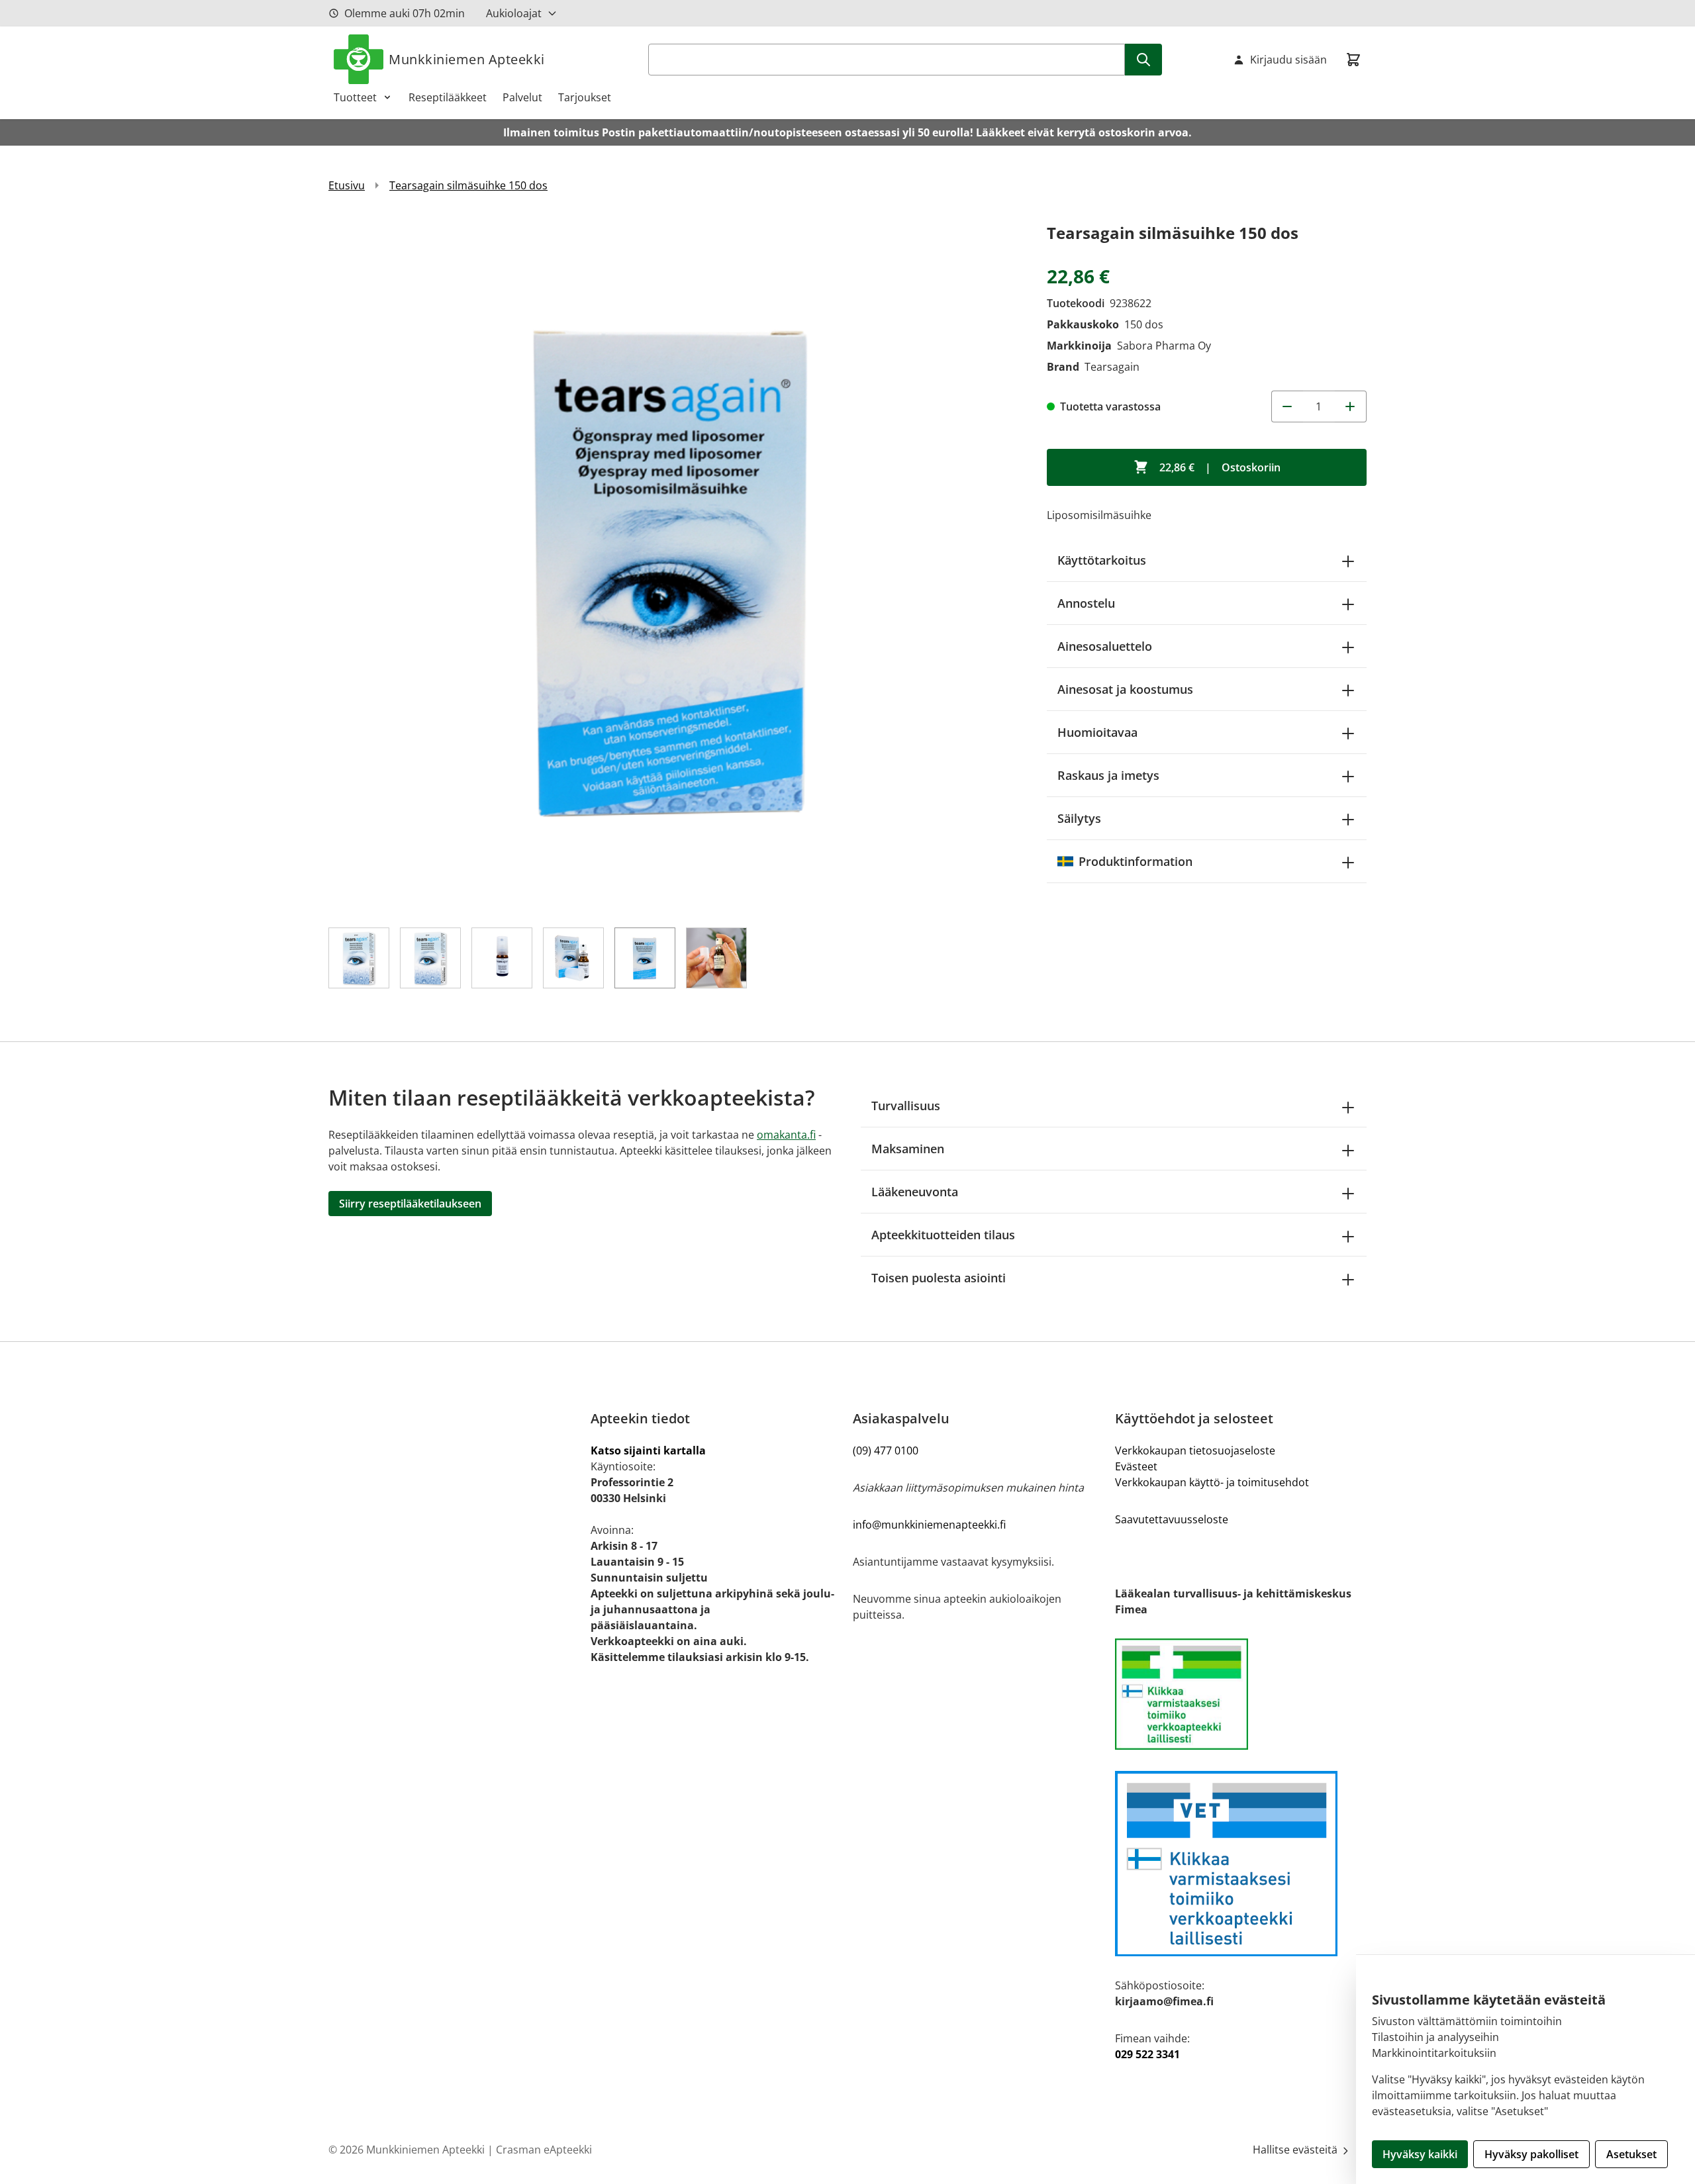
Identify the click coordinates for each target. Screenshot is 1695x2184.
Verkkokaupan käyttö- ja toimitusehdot (1212, 1482)
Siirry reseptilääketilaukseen (410, 1204)
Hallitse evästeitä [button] (1296, 2150)
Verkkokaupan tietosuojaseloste (1195, 1450)
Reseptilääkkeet (448, 97)
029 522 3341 (1147, 2054)
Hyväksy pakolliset (1531, 2154)
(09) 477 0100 (886, 1450)
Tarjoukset (585, 97)
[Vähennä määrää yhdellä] (1287, 406)
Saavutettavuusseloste (1172, 1519)
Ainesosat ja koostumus (1125, 689)
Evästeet (1136, 1466)
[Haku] (1143, 60)
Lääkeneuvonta (915, 1192)
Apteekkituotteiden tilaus (943, 1235)
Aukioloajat (514, 13)
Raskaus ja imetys (1108, 775)
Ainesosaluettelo (1105, 646)
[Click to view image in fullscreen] (674, 566)
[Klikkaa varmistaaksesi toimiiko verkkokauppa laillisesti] (1241, 1694)
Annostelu (1086, 603)
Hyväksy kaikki (1420, 2154)
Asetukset (1631, 2154)
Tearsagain (1112, 367)
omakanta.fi (786, 1135)
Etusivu (347, 185)
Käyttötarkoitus (1102, 560)
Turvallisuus (906, 1106)
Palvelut (522, 97)
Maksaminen (908, 1149)
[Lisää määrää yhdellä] (1351, 406)
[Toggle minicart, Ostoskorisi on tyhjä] (1353, 60)
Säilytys (1079, 818)
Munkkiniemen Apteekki (467, 59)
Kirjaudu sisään (1288, 60)
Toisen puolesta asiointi (939, 1278)
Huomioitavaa (1097, 732)
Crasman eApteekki (544, 2150)
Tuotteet (355, 97)
